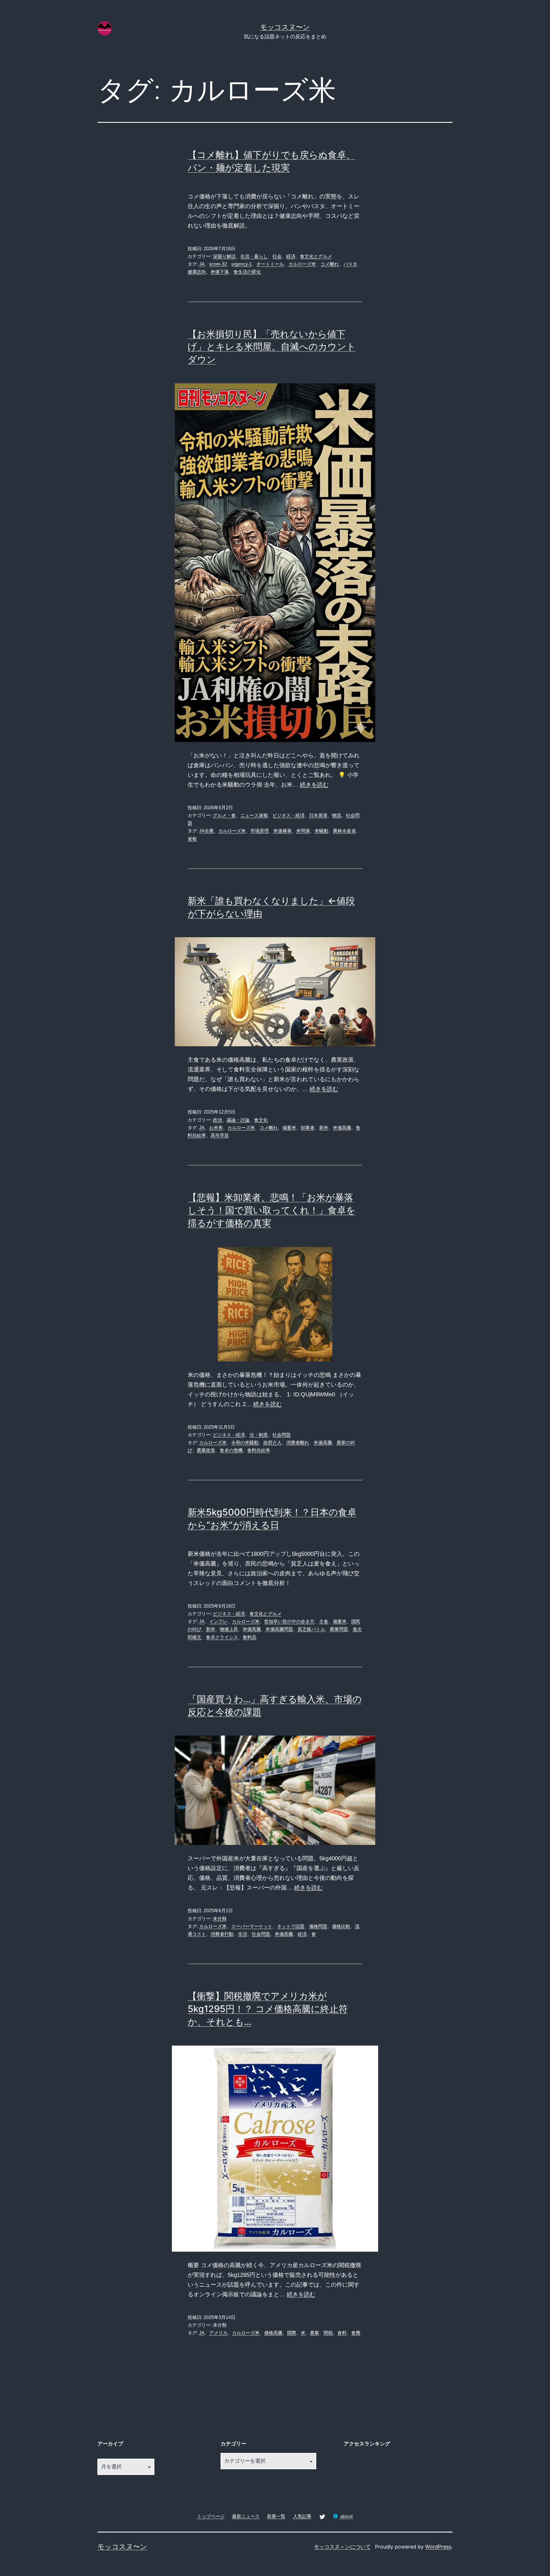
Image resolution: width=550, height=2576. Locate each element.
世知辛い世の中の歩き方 (289, 1621)
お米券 (216, 1128)
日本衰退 (318, 815)
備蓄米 (289, 1128)
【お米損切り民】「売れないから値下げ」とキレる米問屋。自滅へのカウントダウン (272, 347)
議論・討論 (238, 1120)
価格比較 (341, 1926)
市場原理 (260, 831)
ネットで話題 (291, 1926)
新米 (324, 1128)
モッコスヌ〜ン (285, 27)
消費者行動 (222, 1934)
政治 (217, 1120)
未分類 (220, 1919)
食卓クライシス (222, 1637)
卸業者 (308, 1128)
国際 (292, 2333)
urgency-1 (242, 264)
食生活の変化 (247, 272)
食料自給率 (259, 1450)
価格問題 (318, 1926)
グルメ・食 (224, 815)
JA (202, 264)
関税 (328, 2333)
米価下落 (220, 272)
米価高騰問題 (279, 1629)
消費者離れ (298, 1443)
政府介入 (272, 1443)
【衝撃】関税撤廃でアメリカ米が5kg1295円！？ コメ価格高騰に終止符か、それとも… (268, 2009)
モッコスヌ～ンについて (342, 2547)
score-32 (218, 264)
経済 (291, 256)
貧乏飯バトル (311, 1629)
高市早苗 (220, 1135)
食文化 (261, 1120)
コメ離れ (330, 264)
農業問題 (339, 1629)
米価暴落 (282, 831)
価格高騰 (273, 2333)
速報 (192, 839)
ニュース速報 (254, 815)
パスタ (350, 264)
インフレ (218, 1621)
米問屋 (303, 831)
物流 (337, 815)
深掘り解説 (224, 256)
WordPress (438, 2547)
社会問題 (282, 1435)
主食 (324, 1621)
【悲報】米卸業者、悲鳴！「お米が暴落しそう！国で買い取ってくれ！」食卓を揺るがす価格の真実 (272, 1210)
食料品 (250, 1637)
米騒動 (321, 831)
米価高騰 (342, 1128)
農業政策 (206, 1450)
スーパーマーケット (252, 1926)
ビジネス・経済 (288, 815)
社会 (277, 256)
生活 (243, 1934)
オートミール (270, 264)
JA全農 (206, 831)
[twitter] (322, 2516)
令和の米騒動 (245, 1443)
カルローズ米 (302, 264)
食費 (356, 2333)
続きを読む (314, 785)
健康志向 (197, 272)
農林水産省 (344, 831)
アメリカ (218, 2333)
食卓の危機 (231, 1450)
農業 (315, 2333)
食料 (342, 2333)
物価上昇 (229, 1629)
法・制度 (259, 1435)
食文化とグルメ (316, 256)
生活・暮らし (254, 256)
